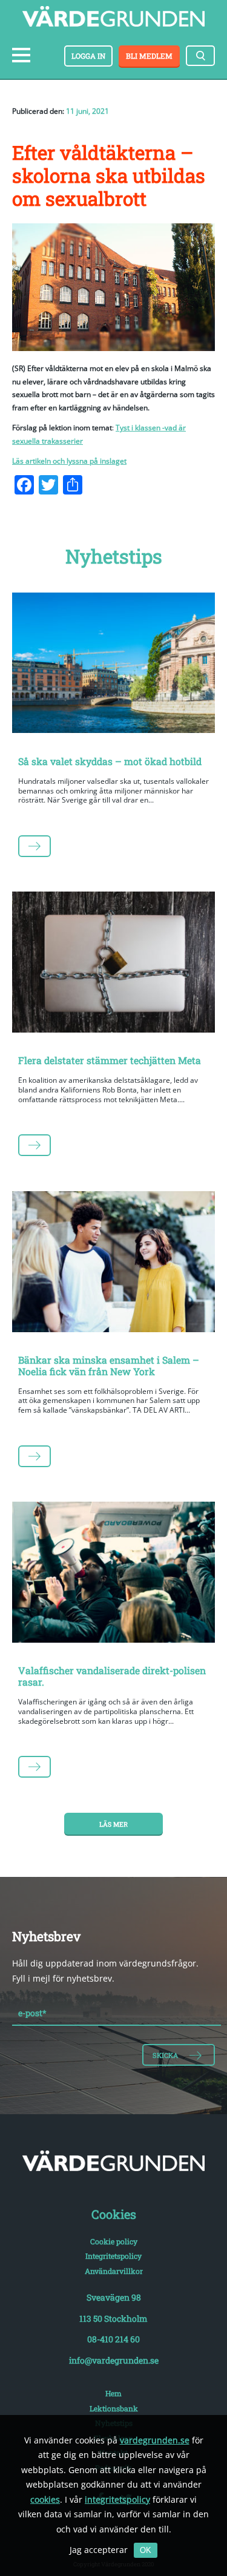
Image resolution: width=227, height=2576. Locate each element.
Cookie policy (114, 2241)
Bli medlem (149, 56)
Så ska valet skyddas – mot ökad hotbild (110, 761)
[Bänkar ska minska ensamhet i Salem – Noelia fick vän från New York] (113, 1264)
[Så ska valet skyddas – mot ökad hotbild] (113, 665)
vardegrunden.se (155, 2440)
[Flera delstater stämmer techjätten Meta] (113, 964)
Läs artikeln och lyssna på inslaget (69, 461)
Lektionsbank (114, 2408)
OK (146, 2550)
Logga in (88, 56)
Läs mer (113, 1824)
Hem (113, 2393)
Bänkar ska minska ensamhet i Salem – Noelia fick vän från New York (109, 1365)
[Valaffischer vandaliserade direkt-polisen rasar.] (113, 1574)
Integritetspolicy (113, 2256)
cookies (45, 2499)
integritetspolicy (117, 2499)
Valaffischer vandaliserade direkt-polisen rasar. (112, 1676)
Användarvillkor (114, 2271)
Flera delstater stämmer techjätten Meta (110, 1060)
